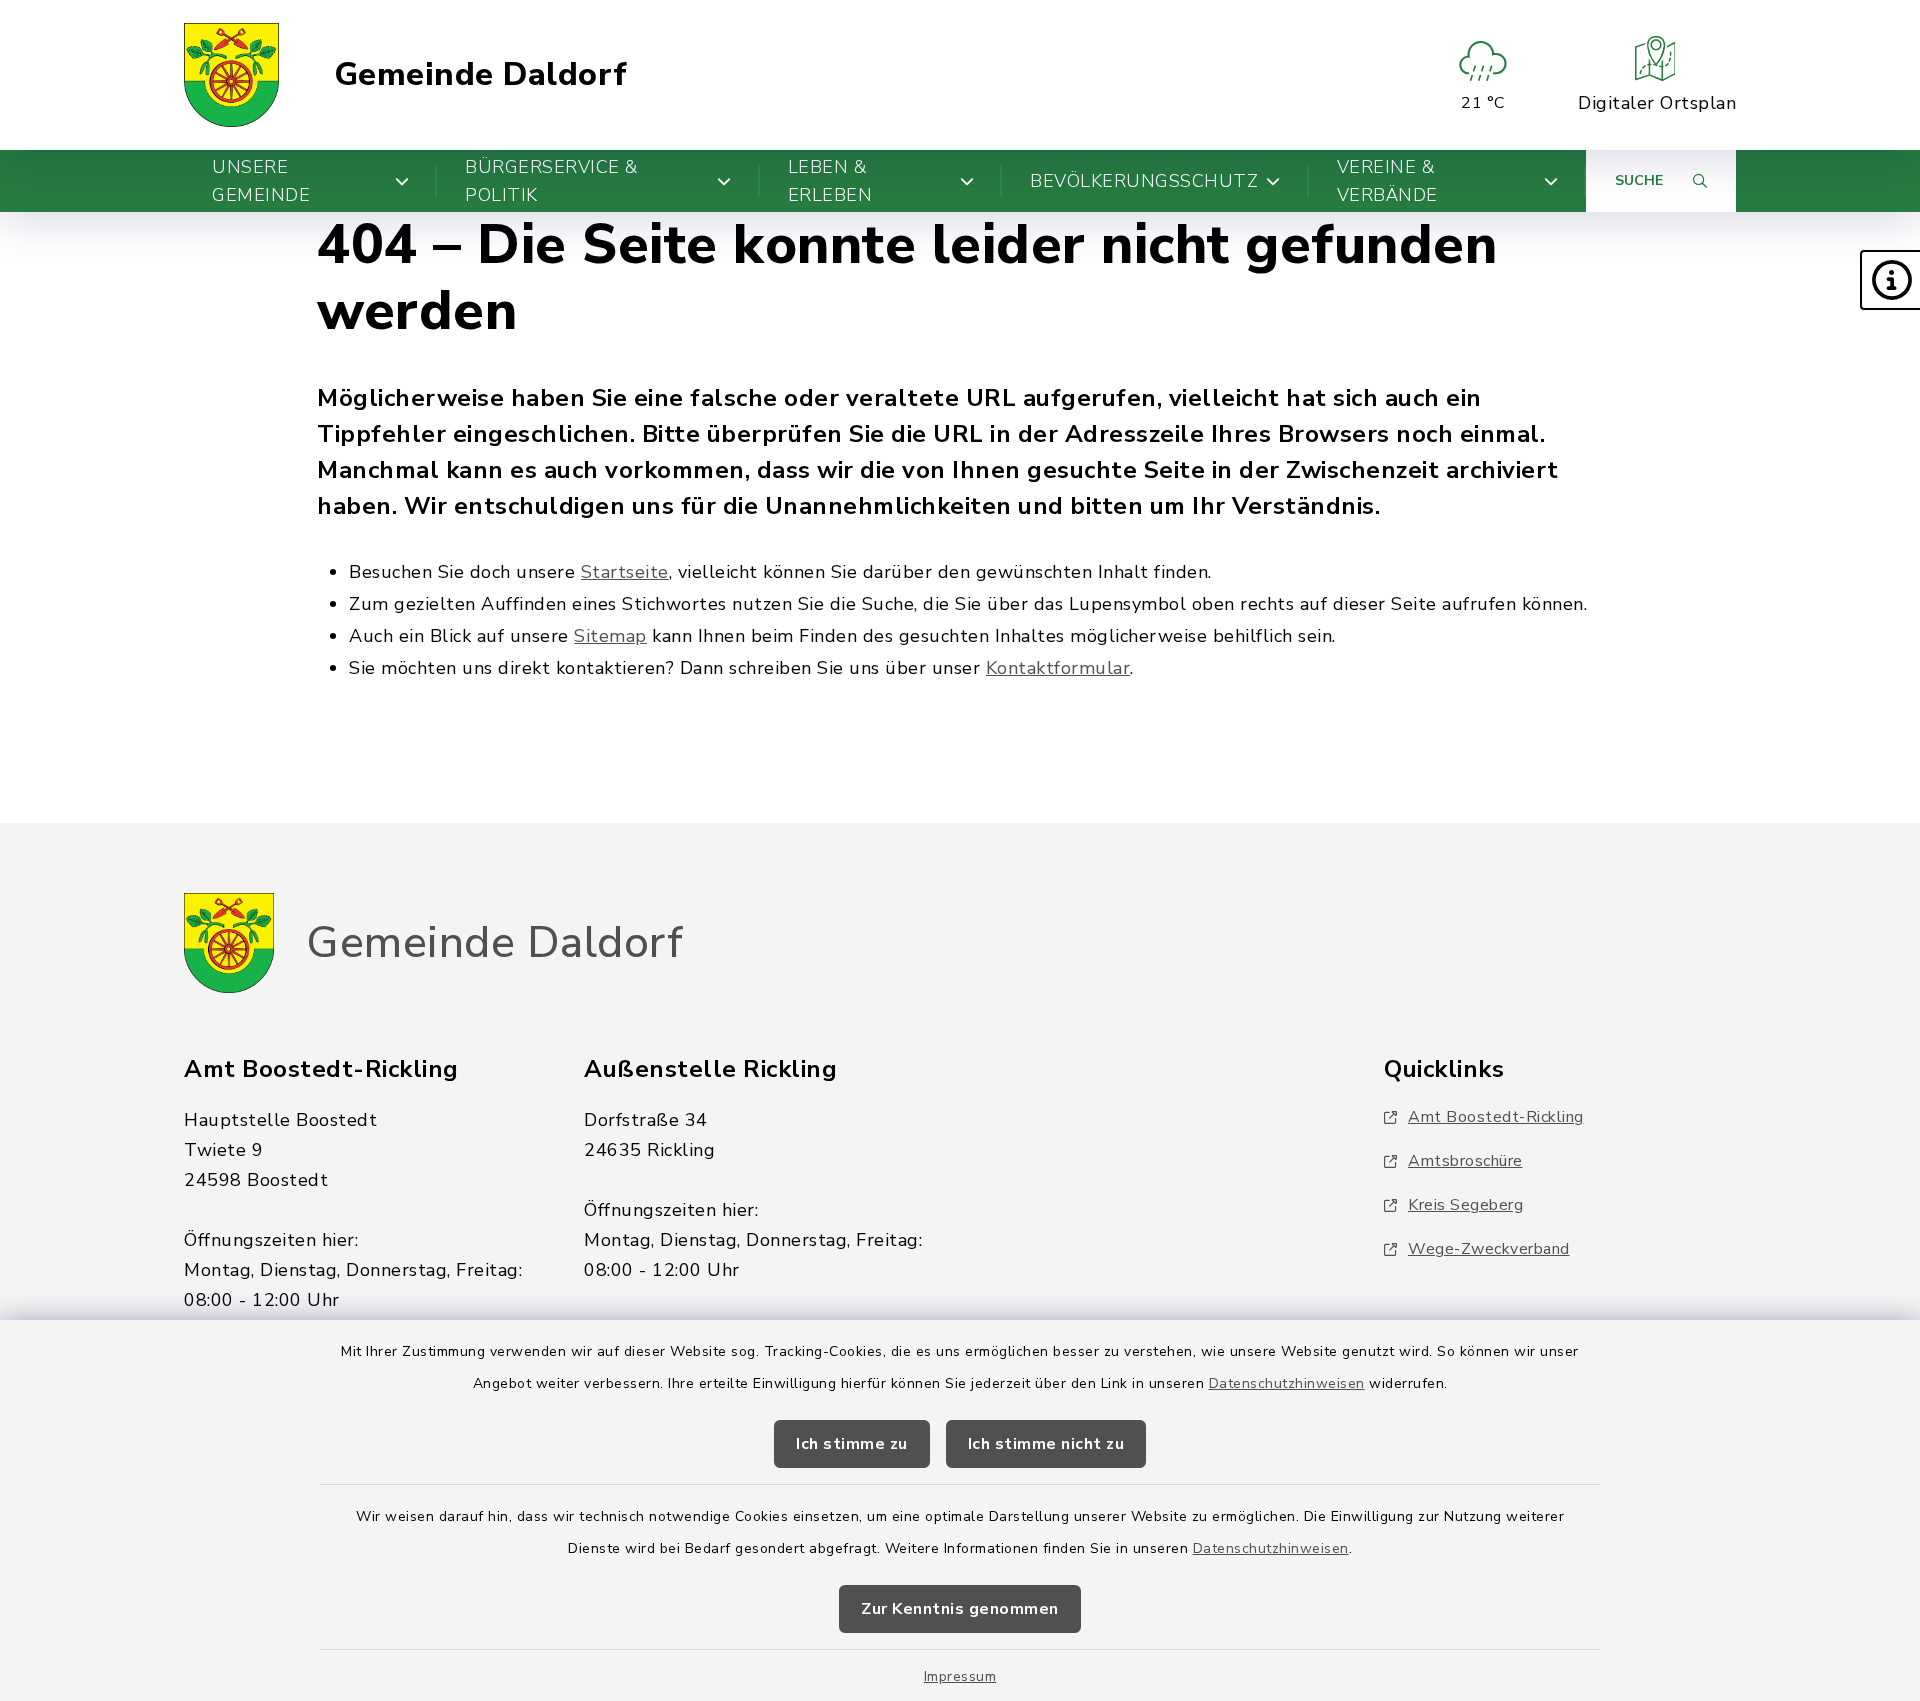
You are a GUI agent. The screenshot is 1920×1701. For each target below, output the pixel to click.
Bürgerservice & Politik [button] (551, 181)
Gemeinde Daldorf (481, 75)
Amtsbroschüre (1465, 1161)
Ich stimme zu (852, 1444)
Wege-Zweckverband (1489, 1249)
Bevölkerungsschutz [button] (1144, 181)
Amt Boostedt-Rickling (1496, 1117)
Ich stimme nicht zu (1046, 1444)
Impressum (960, 1676)
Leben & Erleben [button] (830, 181)
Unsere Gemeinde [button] (261, 181)
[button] (1890, 280)
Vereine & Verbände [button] (1387, 181)
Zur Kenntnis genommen (960, 1609)
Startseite (625, 572)
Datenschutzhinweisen (1287, 1383)
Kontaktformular (1058, 668)
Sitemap (610, 636)
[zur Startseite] (231, 75)
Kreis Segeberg (1465, 1205)
